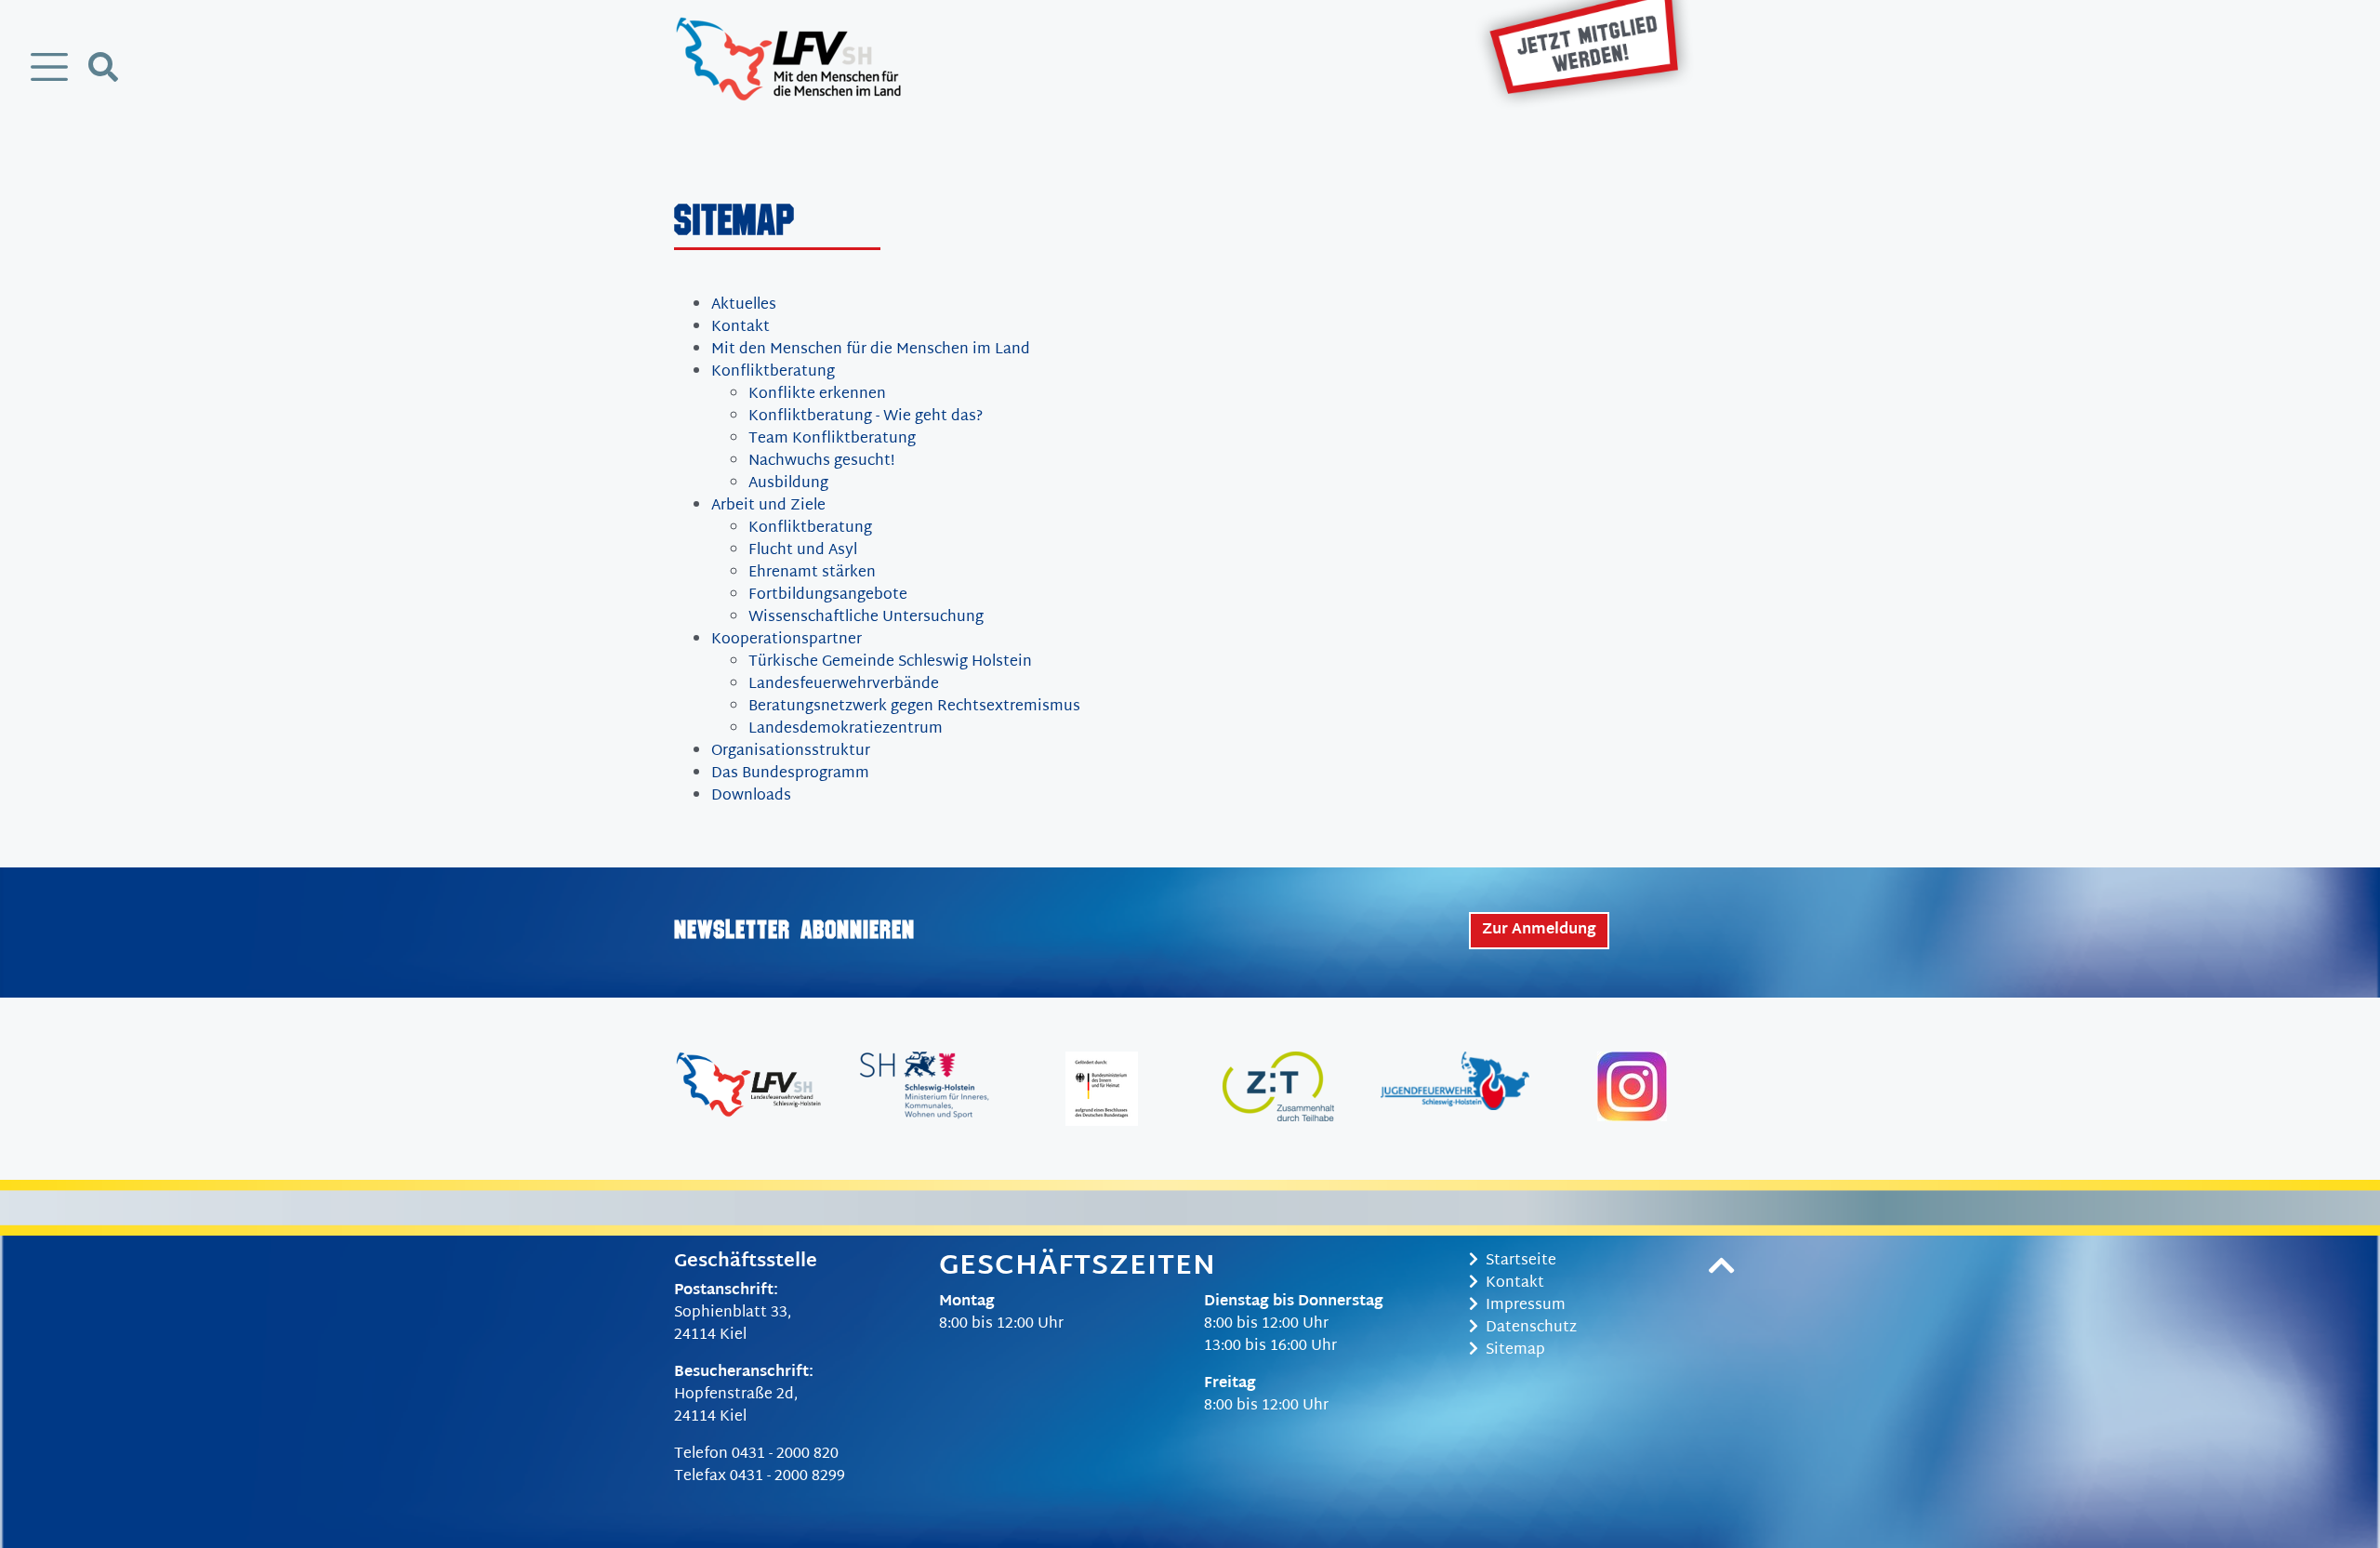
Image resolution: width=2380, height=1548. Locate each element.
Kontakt (1515, 1283)
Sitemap (1515, 1350)
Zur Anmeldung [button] (1539, 930)
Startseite (1521, 1261)
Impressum (1526, 1306)
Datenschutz (1531, 1328)
